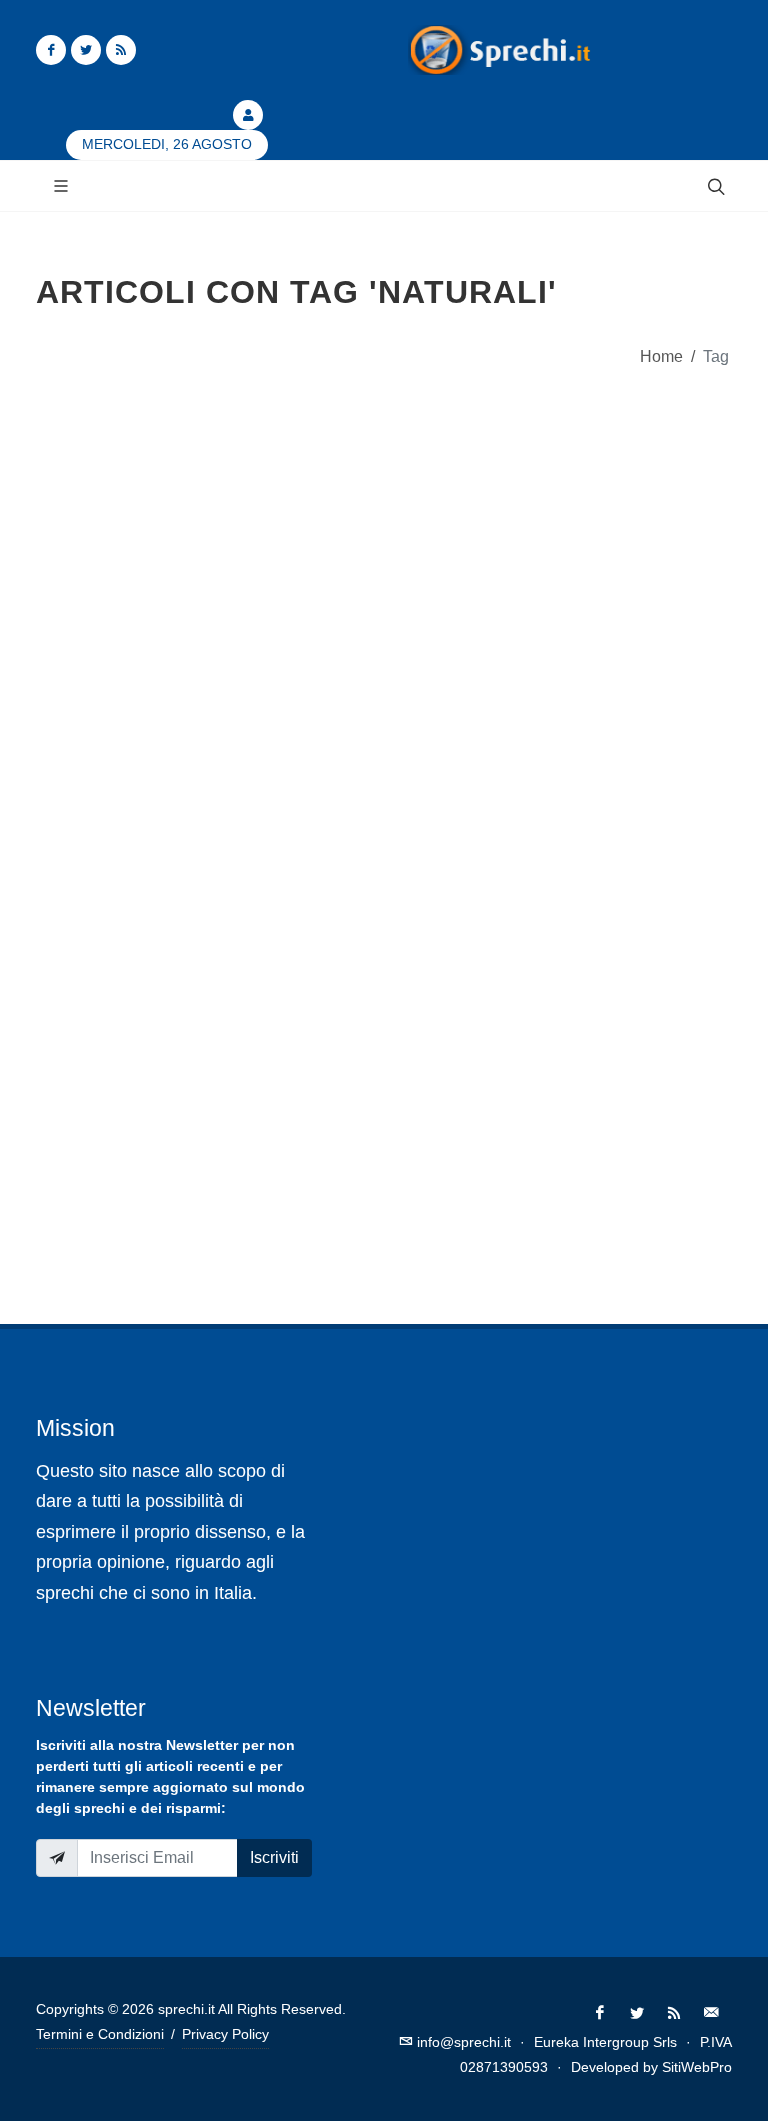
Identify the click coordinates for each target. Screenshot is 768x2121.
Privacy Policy (225, 2034)
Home (661, 355)
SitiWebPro (697, 2067)
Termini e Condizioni (100, 2034)
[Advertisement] (384, 570)
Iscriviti (274, 1857)
